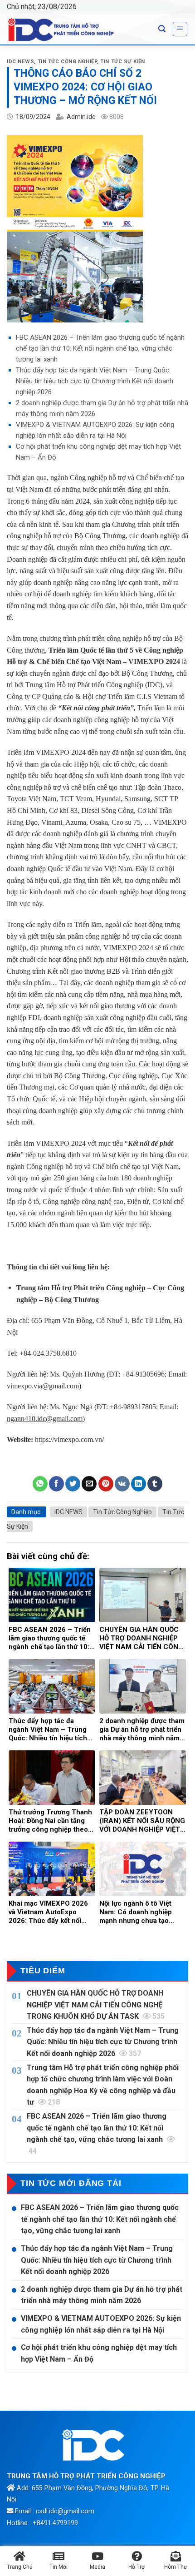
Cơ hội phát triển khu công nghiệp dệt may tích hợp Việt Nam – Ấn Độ (99, 2353)
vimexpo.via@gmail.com (43, 1386)
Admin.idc (81, 117)
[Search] (162, 29)
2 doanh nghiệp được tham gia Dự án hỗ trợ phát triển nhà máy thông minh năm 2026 (102, 2295)
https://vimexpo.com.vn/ (69, 1439)
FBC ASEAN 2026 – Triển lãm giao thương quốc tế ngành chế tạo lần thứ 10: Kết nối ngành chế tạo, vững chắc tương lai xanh (100, 348)
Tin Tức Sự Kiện (122, 62)
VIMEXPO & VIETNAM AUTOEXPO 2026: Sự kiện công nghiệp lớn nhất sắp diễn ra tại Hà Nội (101, 2324)
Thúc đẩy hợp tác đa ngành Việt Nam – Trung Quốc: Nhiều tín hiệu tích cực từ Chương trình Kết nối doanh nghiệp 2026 (95, 381)
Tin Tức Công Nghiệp (68, 62)
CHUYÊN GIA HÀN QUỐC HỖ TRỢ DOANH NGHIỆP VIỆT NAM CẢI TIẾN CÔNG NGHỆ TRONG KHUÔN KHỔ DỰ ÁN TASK (96, 2005)
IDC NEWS (20, 62)
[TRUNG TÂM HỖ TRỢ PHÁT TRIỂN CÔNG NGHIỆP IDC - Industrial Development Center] (76, 30)
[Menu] (180, 29)
